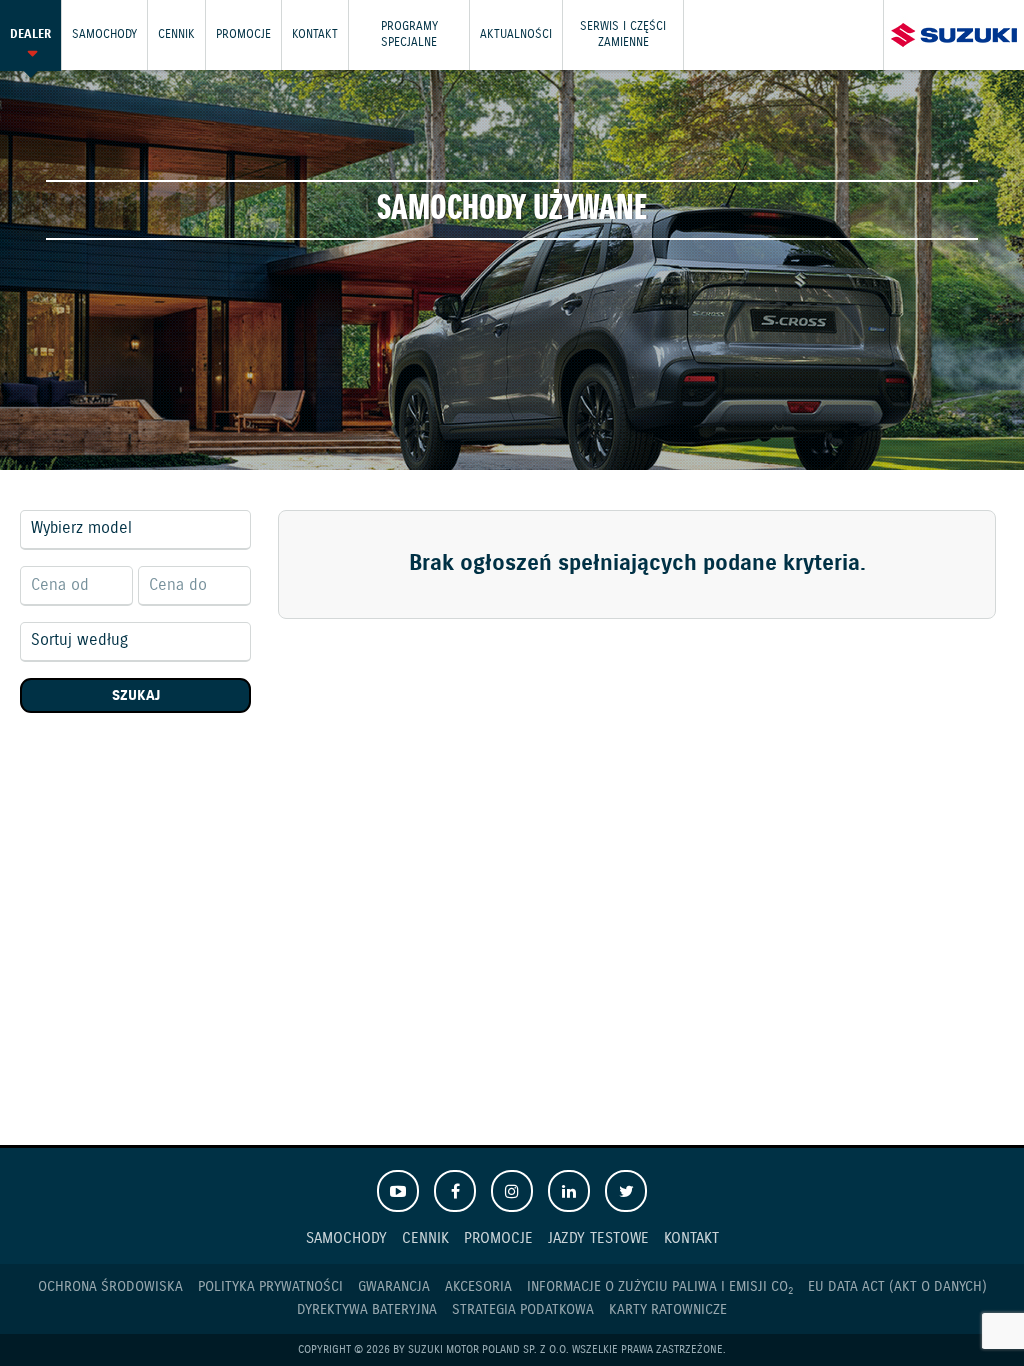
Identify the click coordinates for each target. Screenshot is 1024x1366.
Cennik (176, 34)
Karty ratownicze (668, 1310)
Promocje (243, 34)
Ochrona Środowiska (110, 1287)
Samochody (104, 34)
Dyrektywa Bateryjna (367, 1310)
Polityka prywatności (270, 1287)
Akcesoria (478, 1287)
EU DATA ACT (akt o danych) (897, 1287)
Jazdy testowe (598, 1238)
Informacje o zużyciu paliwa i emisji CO (660, 1287)
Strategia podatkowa (523, 1310)
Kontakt (315, 34)
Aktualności (516, 34)
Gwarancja (394, 1287)
